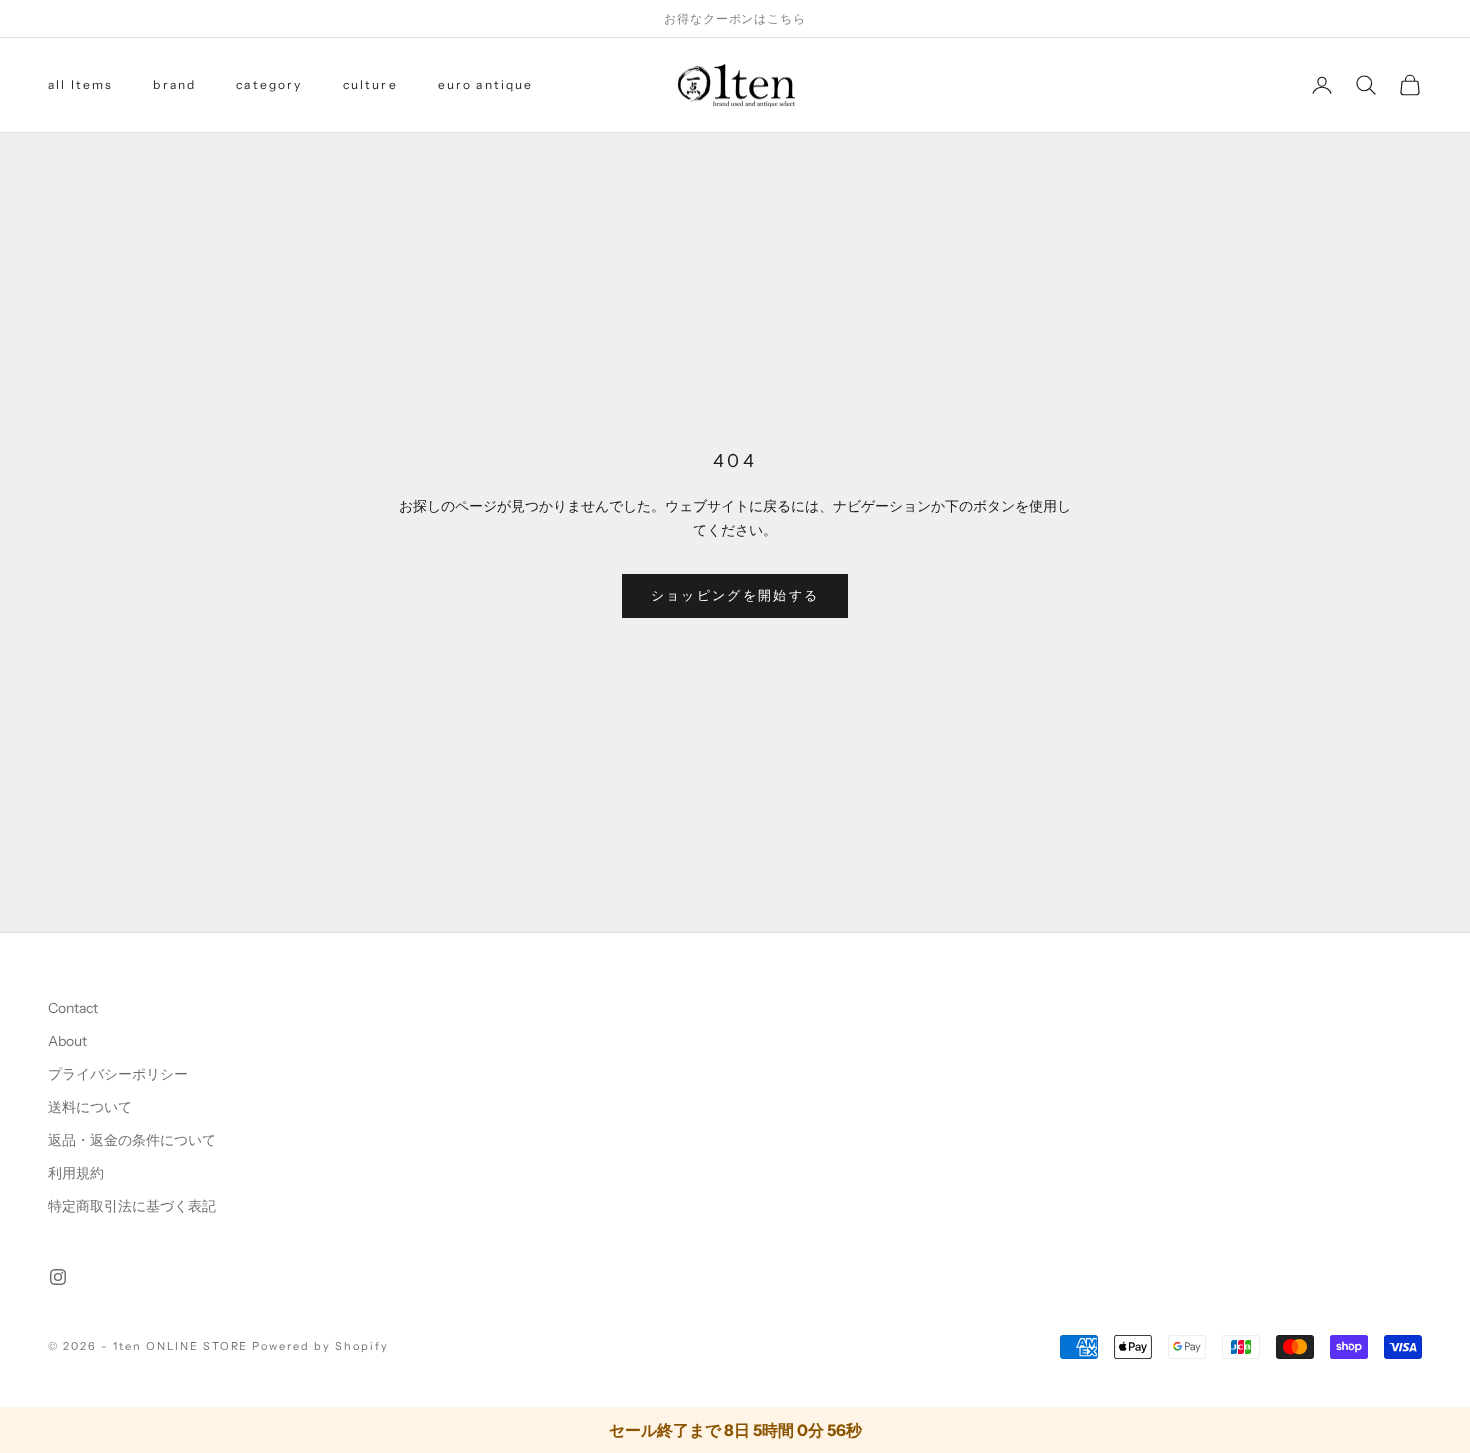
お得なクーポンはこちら (735, 18)
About (67, 1041)
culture (370, 84)
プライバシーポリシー (118, 1074)
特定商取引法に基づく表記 (132, 1206)
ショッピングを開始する (735, 595)
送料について (90, 1107)
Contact (73, 1008)
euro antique (486, 84)
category (269, 84)
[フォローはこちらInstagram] (58, 1277)
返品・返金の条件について (132, 1140)
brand (174, 84)
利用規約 (76, 1173)
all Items (80, 84)
